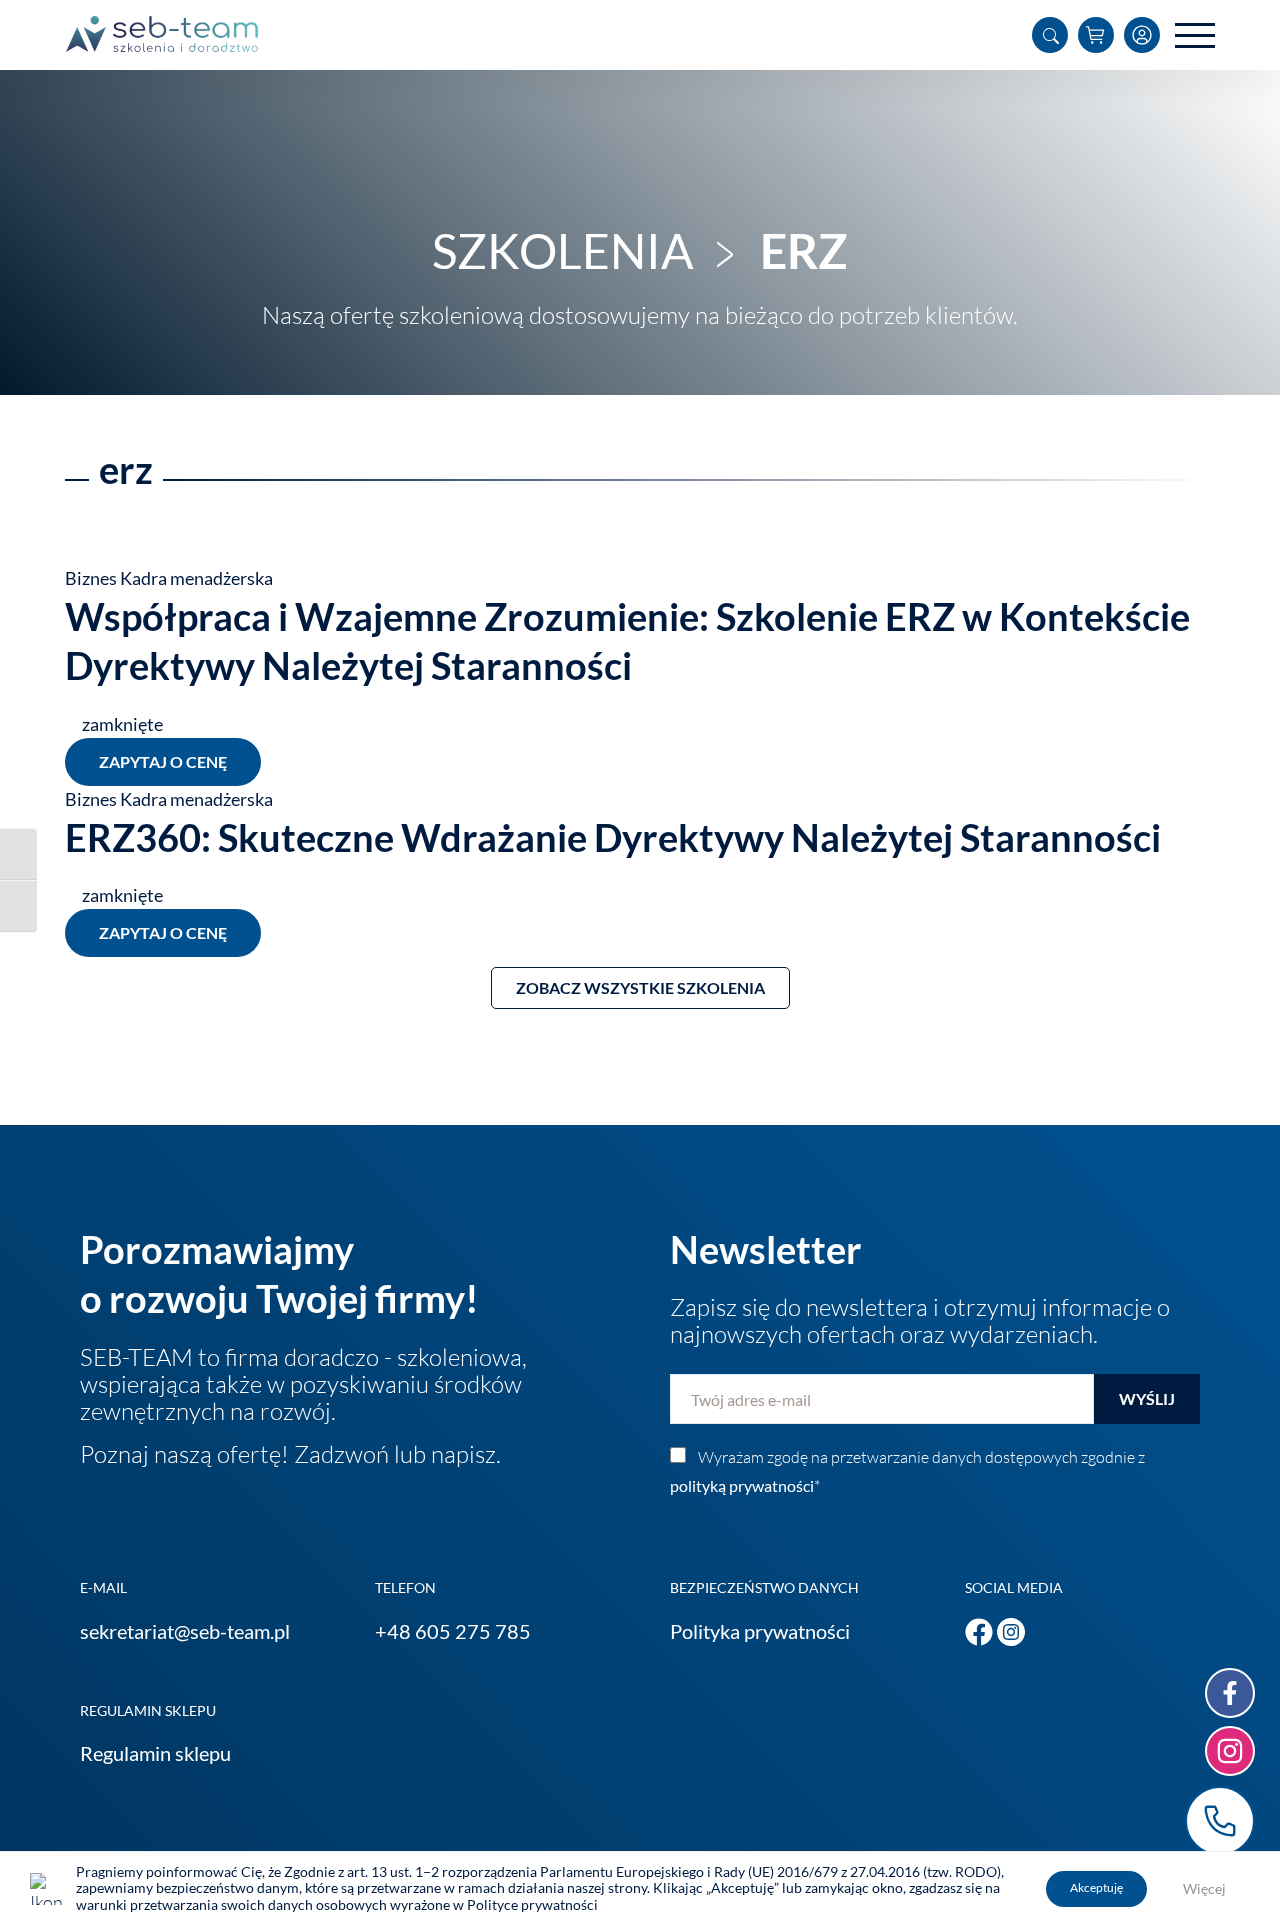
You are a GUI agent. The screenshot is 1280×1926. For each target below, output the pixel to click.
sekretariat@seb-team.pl (185, 1631)
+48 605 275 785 (453, 1631)
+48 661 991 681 (1220, 1821)
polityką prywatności (742, 1485)
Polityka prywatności (760, 1631)
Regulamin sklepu (155, 1753)
